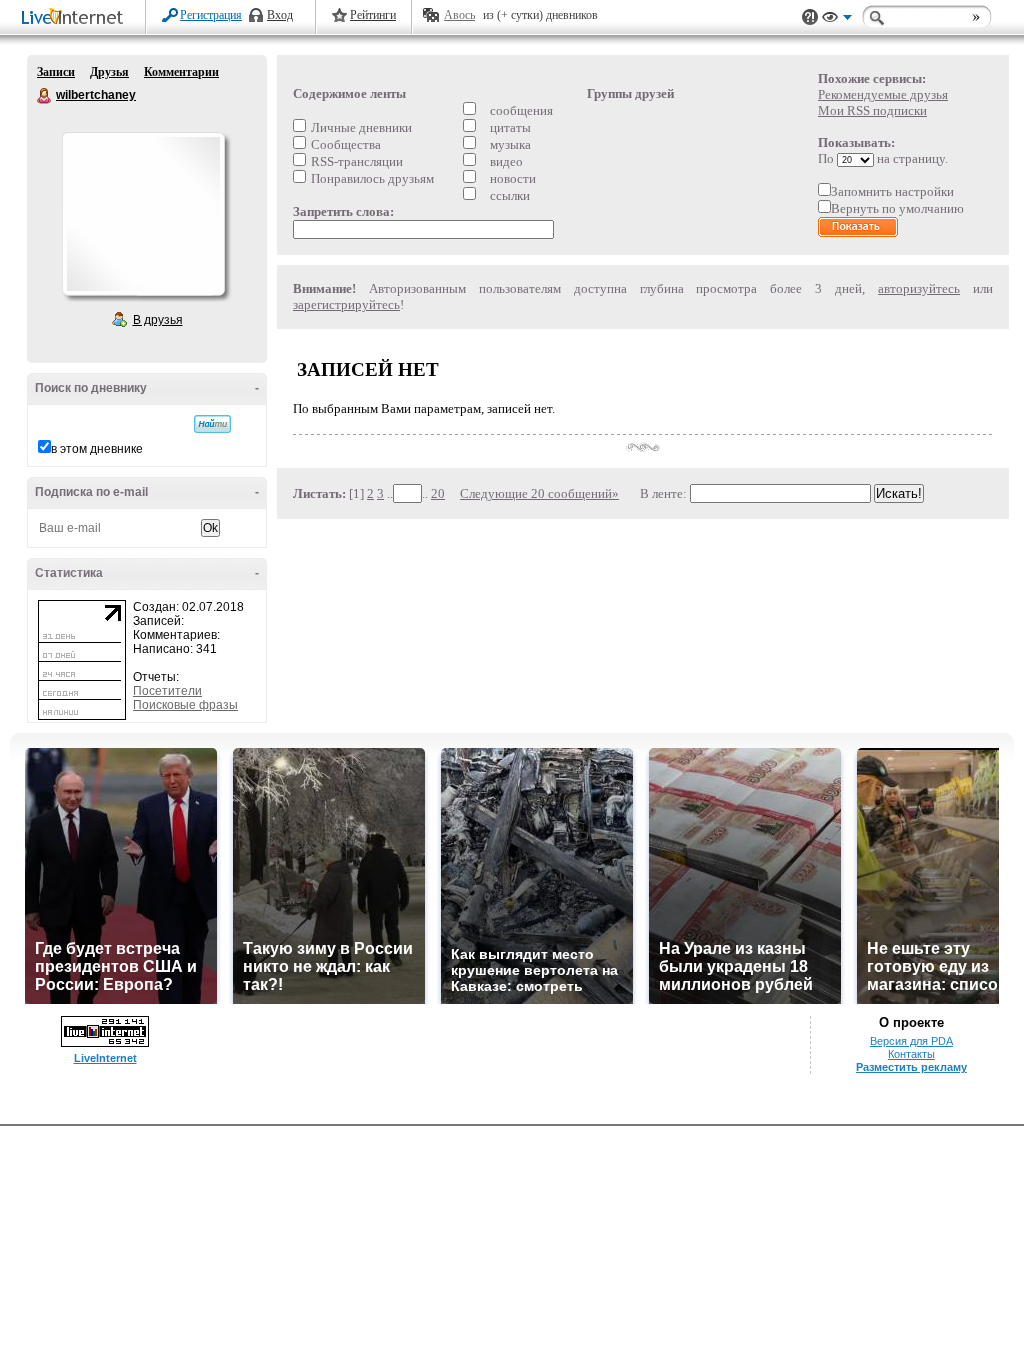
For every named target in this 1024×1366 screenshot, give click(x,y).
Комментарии (181, 72)
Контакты (911, 1054)
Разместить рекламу (911, 1067)
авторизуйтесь (919, 288)
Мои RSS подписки (872, 110)
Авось (459, 15)
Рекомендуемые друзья (883, 94)
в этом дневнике (97, 449)
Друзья (109, 72)
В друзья (158, 320)
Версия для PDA (911, 1041)
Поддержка (810, 17)
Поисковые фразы (185, 705)
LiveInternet (76, 18)
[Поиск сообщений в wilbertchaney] (212, 424)
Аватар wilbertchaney (143, 214)
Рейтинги (373, 15)
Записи (56, 72)
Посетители (167, 691)
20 (438, 493)
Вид (837, 20)
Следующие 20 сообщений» (539, 493)
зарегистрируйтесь (346, 304)
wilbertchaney (45, 96)
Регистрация (211, 15)
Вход (280, 15)
